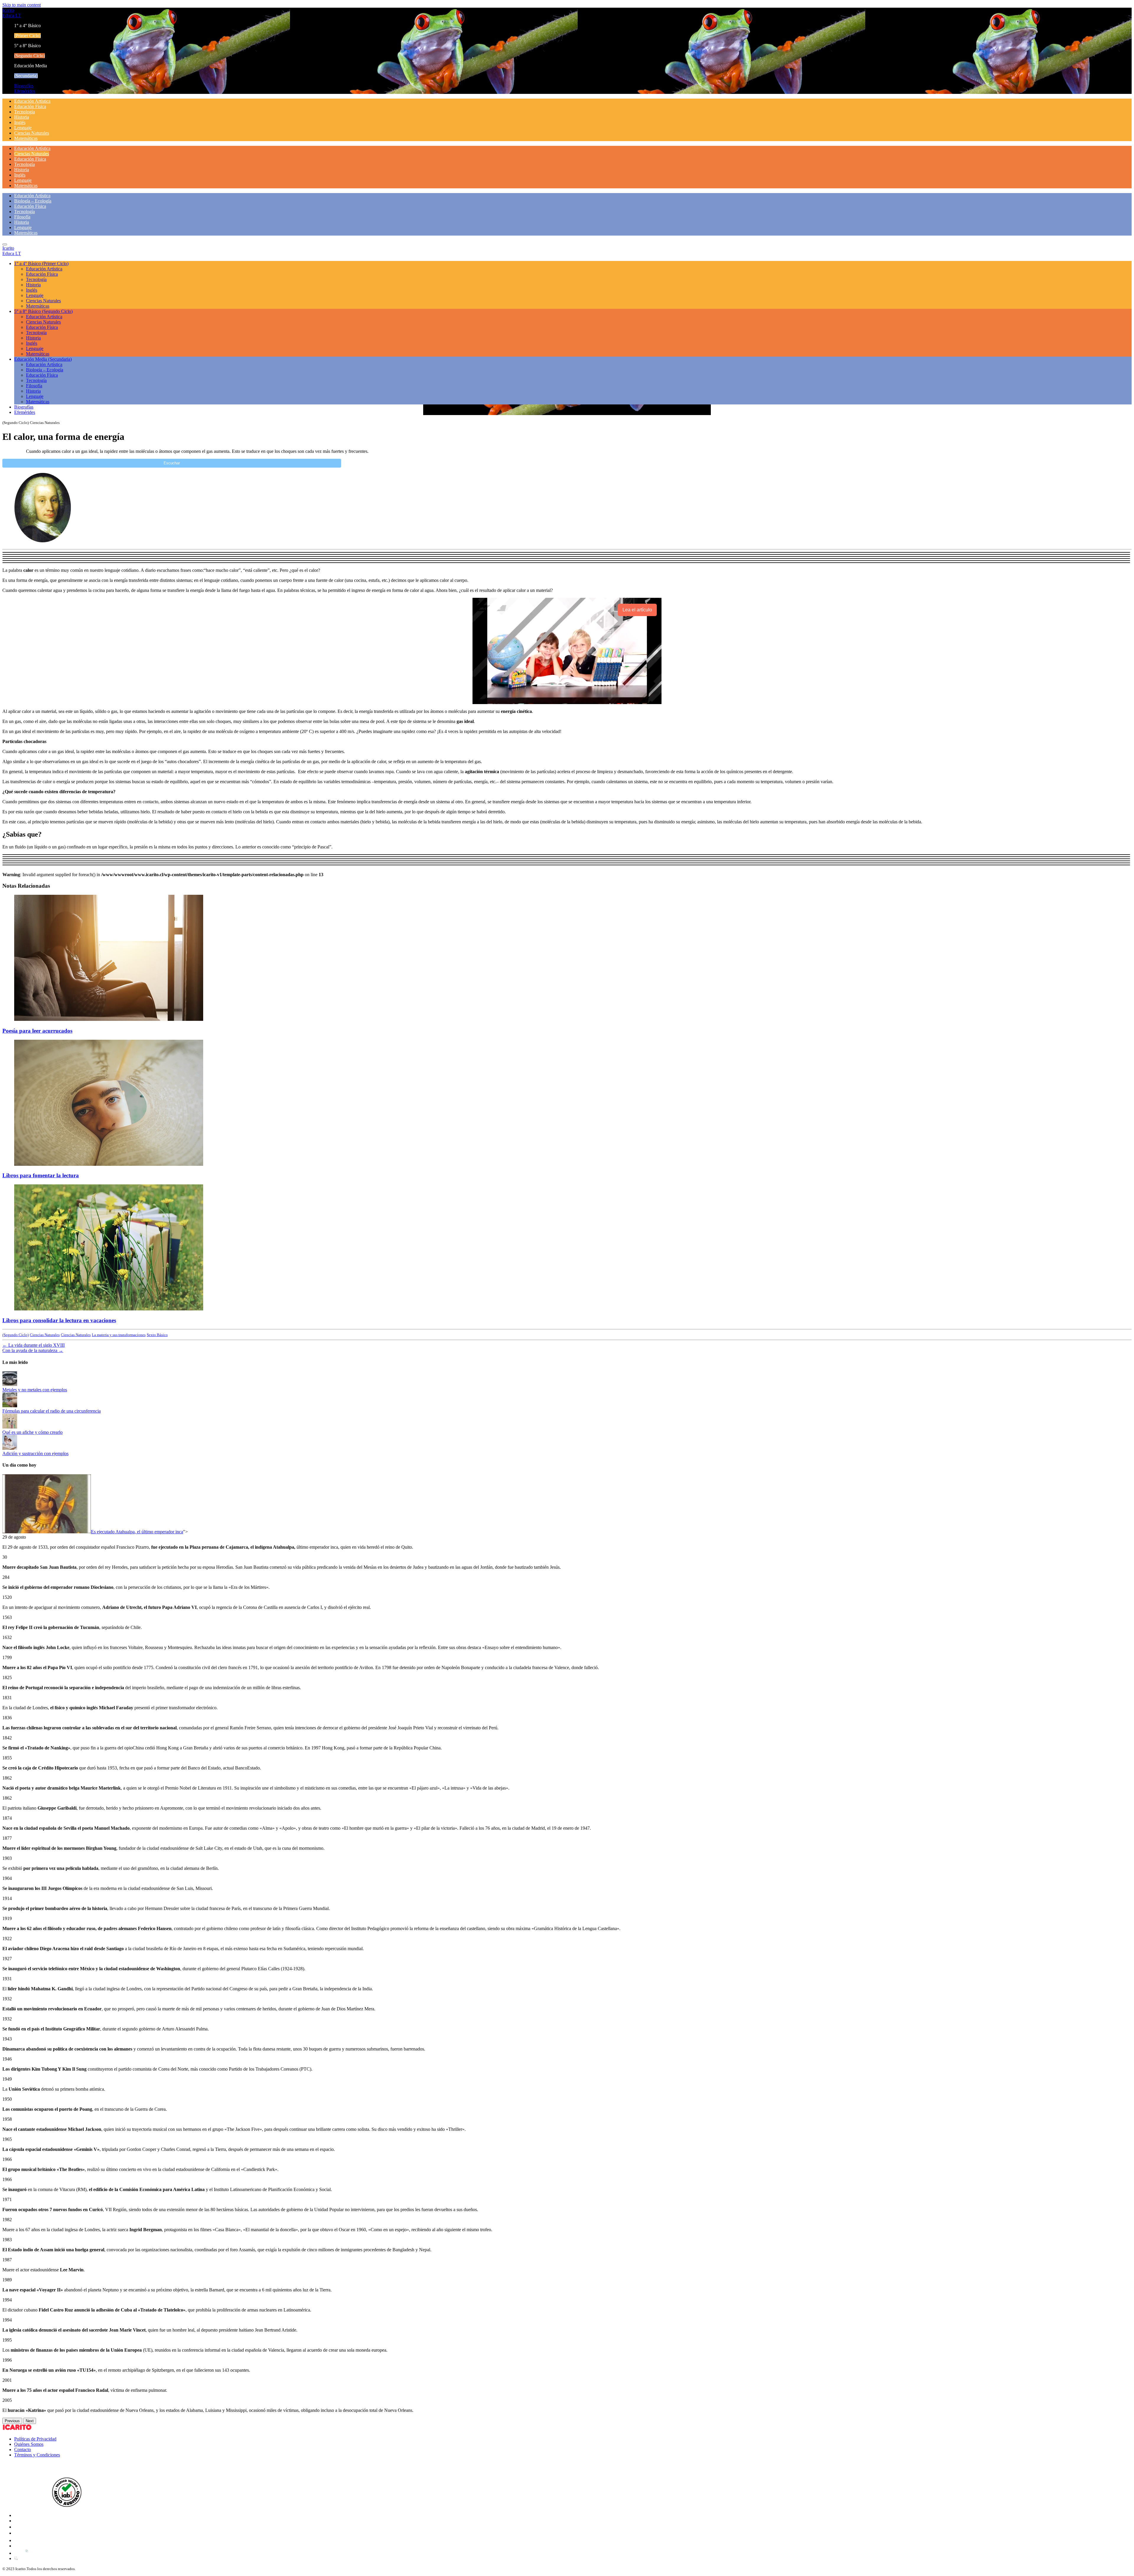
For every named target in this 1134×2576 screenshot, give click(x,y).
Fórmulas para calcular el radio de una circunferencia (52, 1411)
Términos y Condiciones (37, 2455)
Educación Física (30, 106)
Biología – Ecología (33, 201)
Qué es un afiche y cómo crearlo (32, 1432)
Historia (22, 117)
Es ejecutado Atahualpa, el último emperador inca (137, 1532)
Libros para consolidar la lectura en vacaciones (59, 1320)
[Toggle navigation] (5, 244)
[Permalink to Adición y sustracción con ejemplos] (10, 1448)
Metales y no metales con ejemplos (35, 1390)
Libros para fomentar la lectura (41, 1175)
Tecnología (25, 112)
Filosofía (22, 217)
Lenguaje (23, 128)
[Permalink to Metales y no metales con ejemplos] (10, 1384)
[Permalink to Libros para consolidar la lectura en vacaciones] (109, 1309)
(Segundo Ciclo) (16, 1335)
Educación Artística (32, 101)
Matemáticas (26, 138)
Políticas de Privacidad (35, 2439)
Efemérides (25, 91)
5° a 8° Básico (43, 311)
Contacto (23, 2450)
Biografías (24, 86)
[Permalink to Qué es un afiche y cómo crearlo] (10, 1427)
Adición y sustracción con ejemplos (35, 1453)
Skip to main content (22, 5)
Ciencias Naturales (32, 133)
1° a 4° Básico (41, 263)
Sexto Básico (157, 1335)
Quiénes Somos (29, 2444)
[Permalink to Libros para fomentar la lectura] (109, 1164)
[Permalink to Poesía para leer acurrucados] (109, 1019)
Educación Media (43, 359)
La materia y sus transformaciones (119, 1335)
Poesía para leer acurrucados (37, 1031)
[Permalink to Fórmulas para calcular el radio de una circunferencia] (10, 1406)
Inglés (20, 122)
